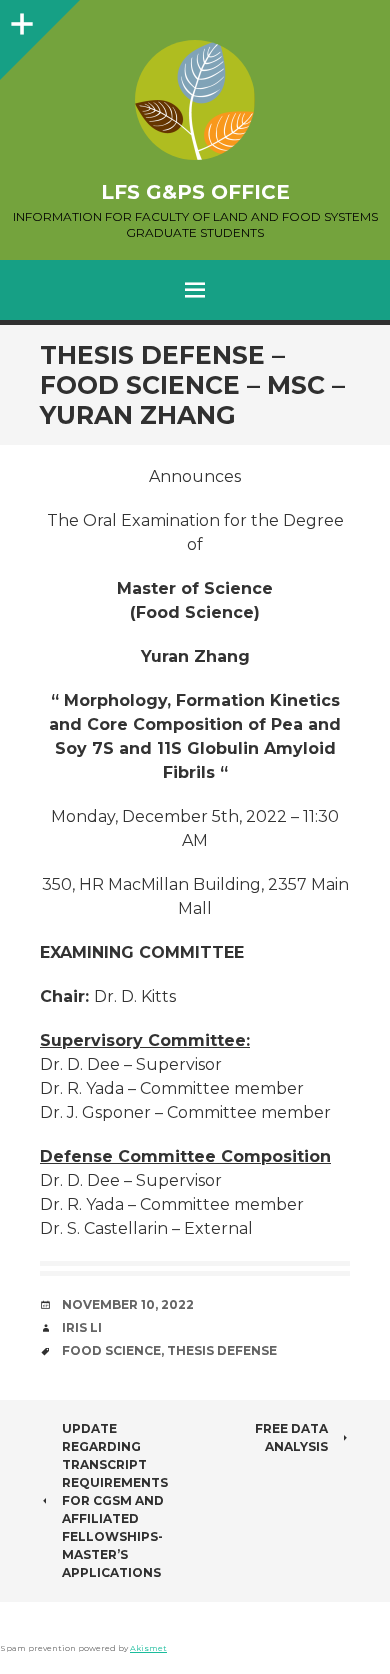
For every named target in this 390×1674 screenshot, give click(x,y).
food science (111, 1350)
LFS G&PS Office (195, 192)
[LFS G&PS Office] (195, 100)
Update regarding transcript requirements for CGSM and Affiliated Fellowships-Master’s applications (115, 1500)
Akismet (148, 1648)
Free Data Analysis (291, 1437)
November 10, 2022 (128, 1304)
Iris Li (82, 1327)
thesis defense (222, 1350)
